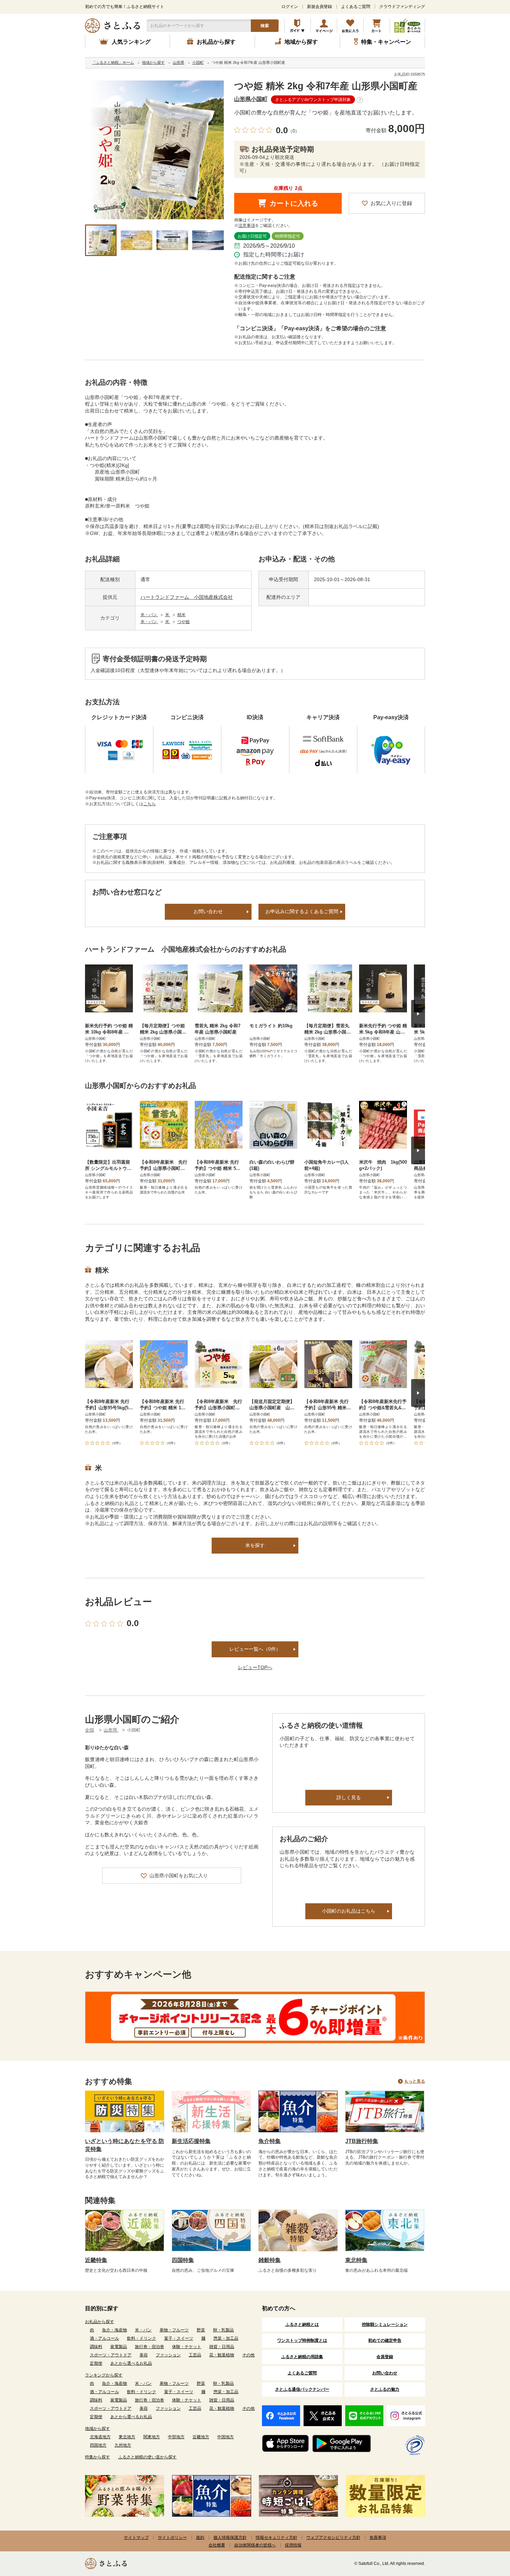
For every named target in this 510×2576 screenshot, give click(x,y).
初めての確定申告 (385, 2340)
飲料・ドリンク (142, 2338)
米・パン (149, 615)
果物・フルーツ (174, 2330)
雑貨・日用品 (222, 2347)
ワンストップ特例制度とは (302, 2340)
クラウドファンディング (402, 7)
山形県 (111, 1730)
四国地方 (98, 2445)
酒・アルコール (104, 2338)
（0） (294, 131)
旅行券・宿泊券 (150, 2347)
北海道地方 (100, 2437)
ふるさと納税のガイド (297, 26)
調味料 (96, 2347)
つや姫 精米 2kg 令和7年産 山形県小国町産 (326, 86)
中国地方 (226, 2437)
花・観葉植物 (222, 2355)
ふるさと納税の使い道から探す (147, 2457)
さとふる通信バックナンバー (302, 2389)
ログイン (290, 7)
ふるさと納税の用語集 (302, 2357)
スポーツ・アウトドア (111, 2355)
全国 (90, 1730)
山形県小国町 (251, 99)
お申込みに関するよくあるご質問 (302, 911)
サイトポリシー (172, 2537)
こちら (150, 804)
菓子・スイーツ (179, 2338)
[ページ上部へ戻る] (486, 2531)
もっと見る (415, 2081)
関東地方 (152, 2437)
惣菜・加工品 (226, 2338)
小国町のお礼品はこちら (349, 1911)
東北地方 (127, 2437)
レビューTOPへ (255, 1667)
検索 (265, 26)
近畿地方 (201, 2437)
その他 (248, 2355)
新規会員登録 (320, 7)
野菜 (201, 2330)
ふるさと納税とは (302, 2324)
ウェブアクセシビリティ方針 (333, 2537)
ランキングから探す (104, 2375)
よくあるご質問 (356, 7)
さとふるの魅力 (385, 2389)
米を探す (255, 1545)
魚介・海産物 (114, 2330)
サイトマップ (136, 2537)
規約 (200, 2537)
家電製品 (119, 2347)
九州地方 (123, 2445)
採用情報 (293, 2545)
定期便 (96, 2363)
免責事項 (378, 2537)
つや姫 (184, 622)
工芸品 (195, 2355)
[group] (154, 150)
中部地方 (176, 2437)
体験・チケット (187, 2347)
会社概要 (217, 2545)
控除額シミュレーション (385, 2324)
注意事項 (247, 226)
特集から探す (97, 2457)
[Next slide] (418, 1014)
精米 (181, 615)
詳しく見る (349, 1797)
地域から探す (97, 2429)
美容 (144, 2355)
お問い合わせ (208, 911)
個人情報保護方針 (230, 2537)
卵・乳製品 (223, 2330)
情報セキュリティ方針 (277, 2537)
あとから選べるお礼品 (131, 2363)
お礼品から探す (100, 2322)
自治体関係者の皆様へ (255, 2545)
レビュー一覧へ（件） (255, 1649)
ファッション (168, 2355)
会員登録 (385, 2357)
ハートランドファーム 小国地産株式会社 (187, 597)
